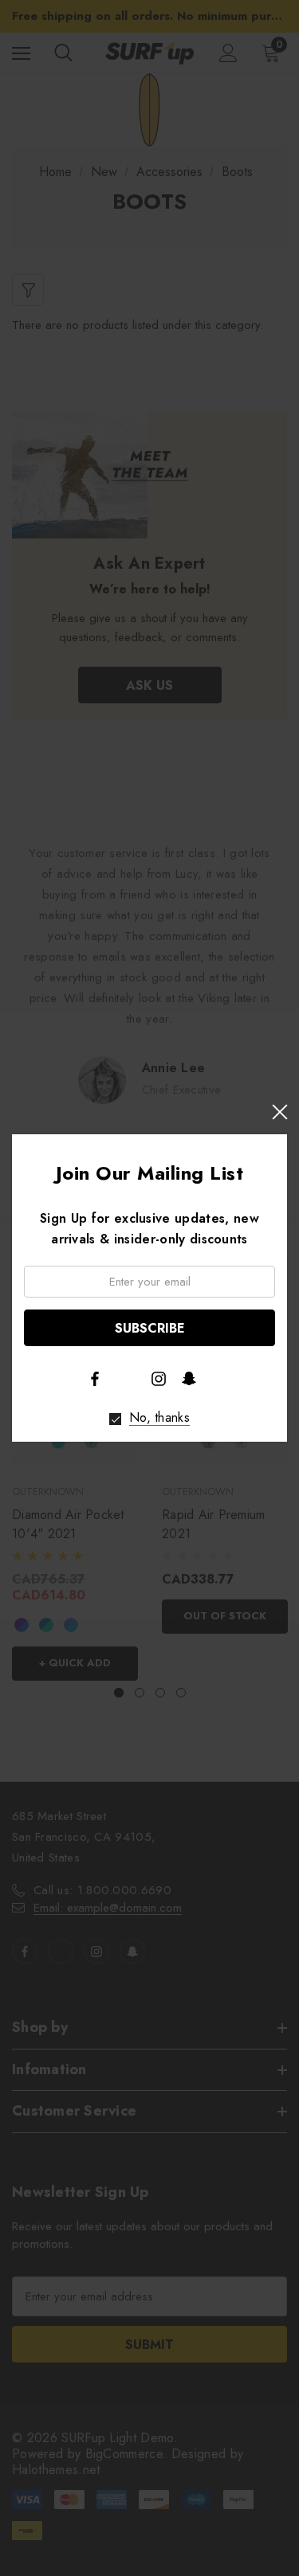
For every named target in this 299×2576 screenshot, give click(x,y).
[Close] (279, 1112)
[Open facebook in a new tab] (95, 1379)
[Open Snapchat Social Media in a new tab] (189, 1378)
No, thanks (159, 1418)
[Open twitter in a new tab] (127, 1377)
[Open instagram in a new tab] (159, 1379)
